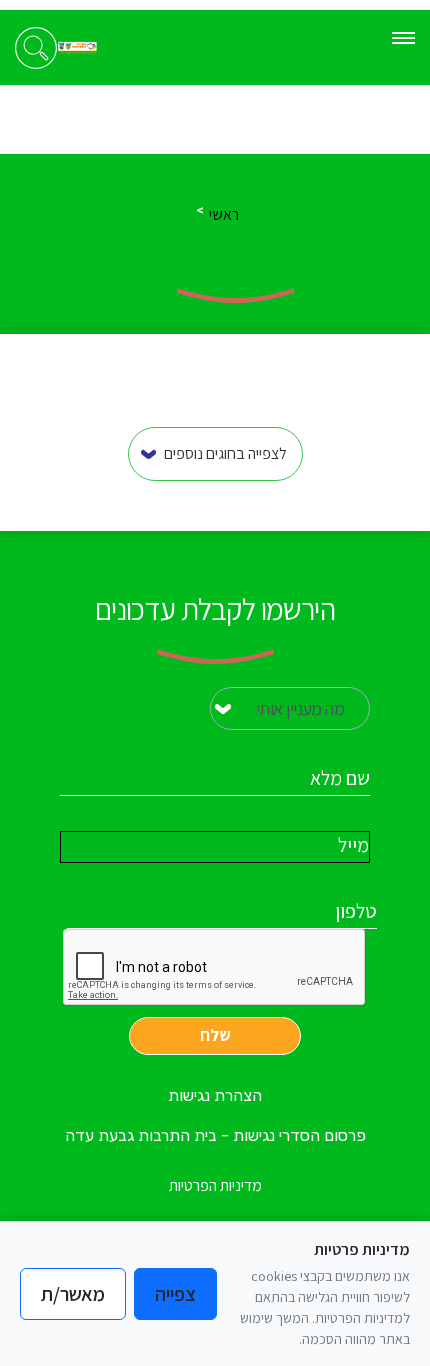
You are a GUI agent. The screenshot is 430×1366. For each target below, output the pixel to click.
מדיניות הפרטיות (215, 1185)
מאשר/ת (73, 1294)
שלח (215, 1035)
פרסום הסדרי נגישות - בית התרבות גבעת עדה (215, 1135)
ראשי (224, 214)
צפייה (175, 1294)
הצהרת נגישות (215, 1095)
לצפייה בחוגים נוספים (225, 453)
